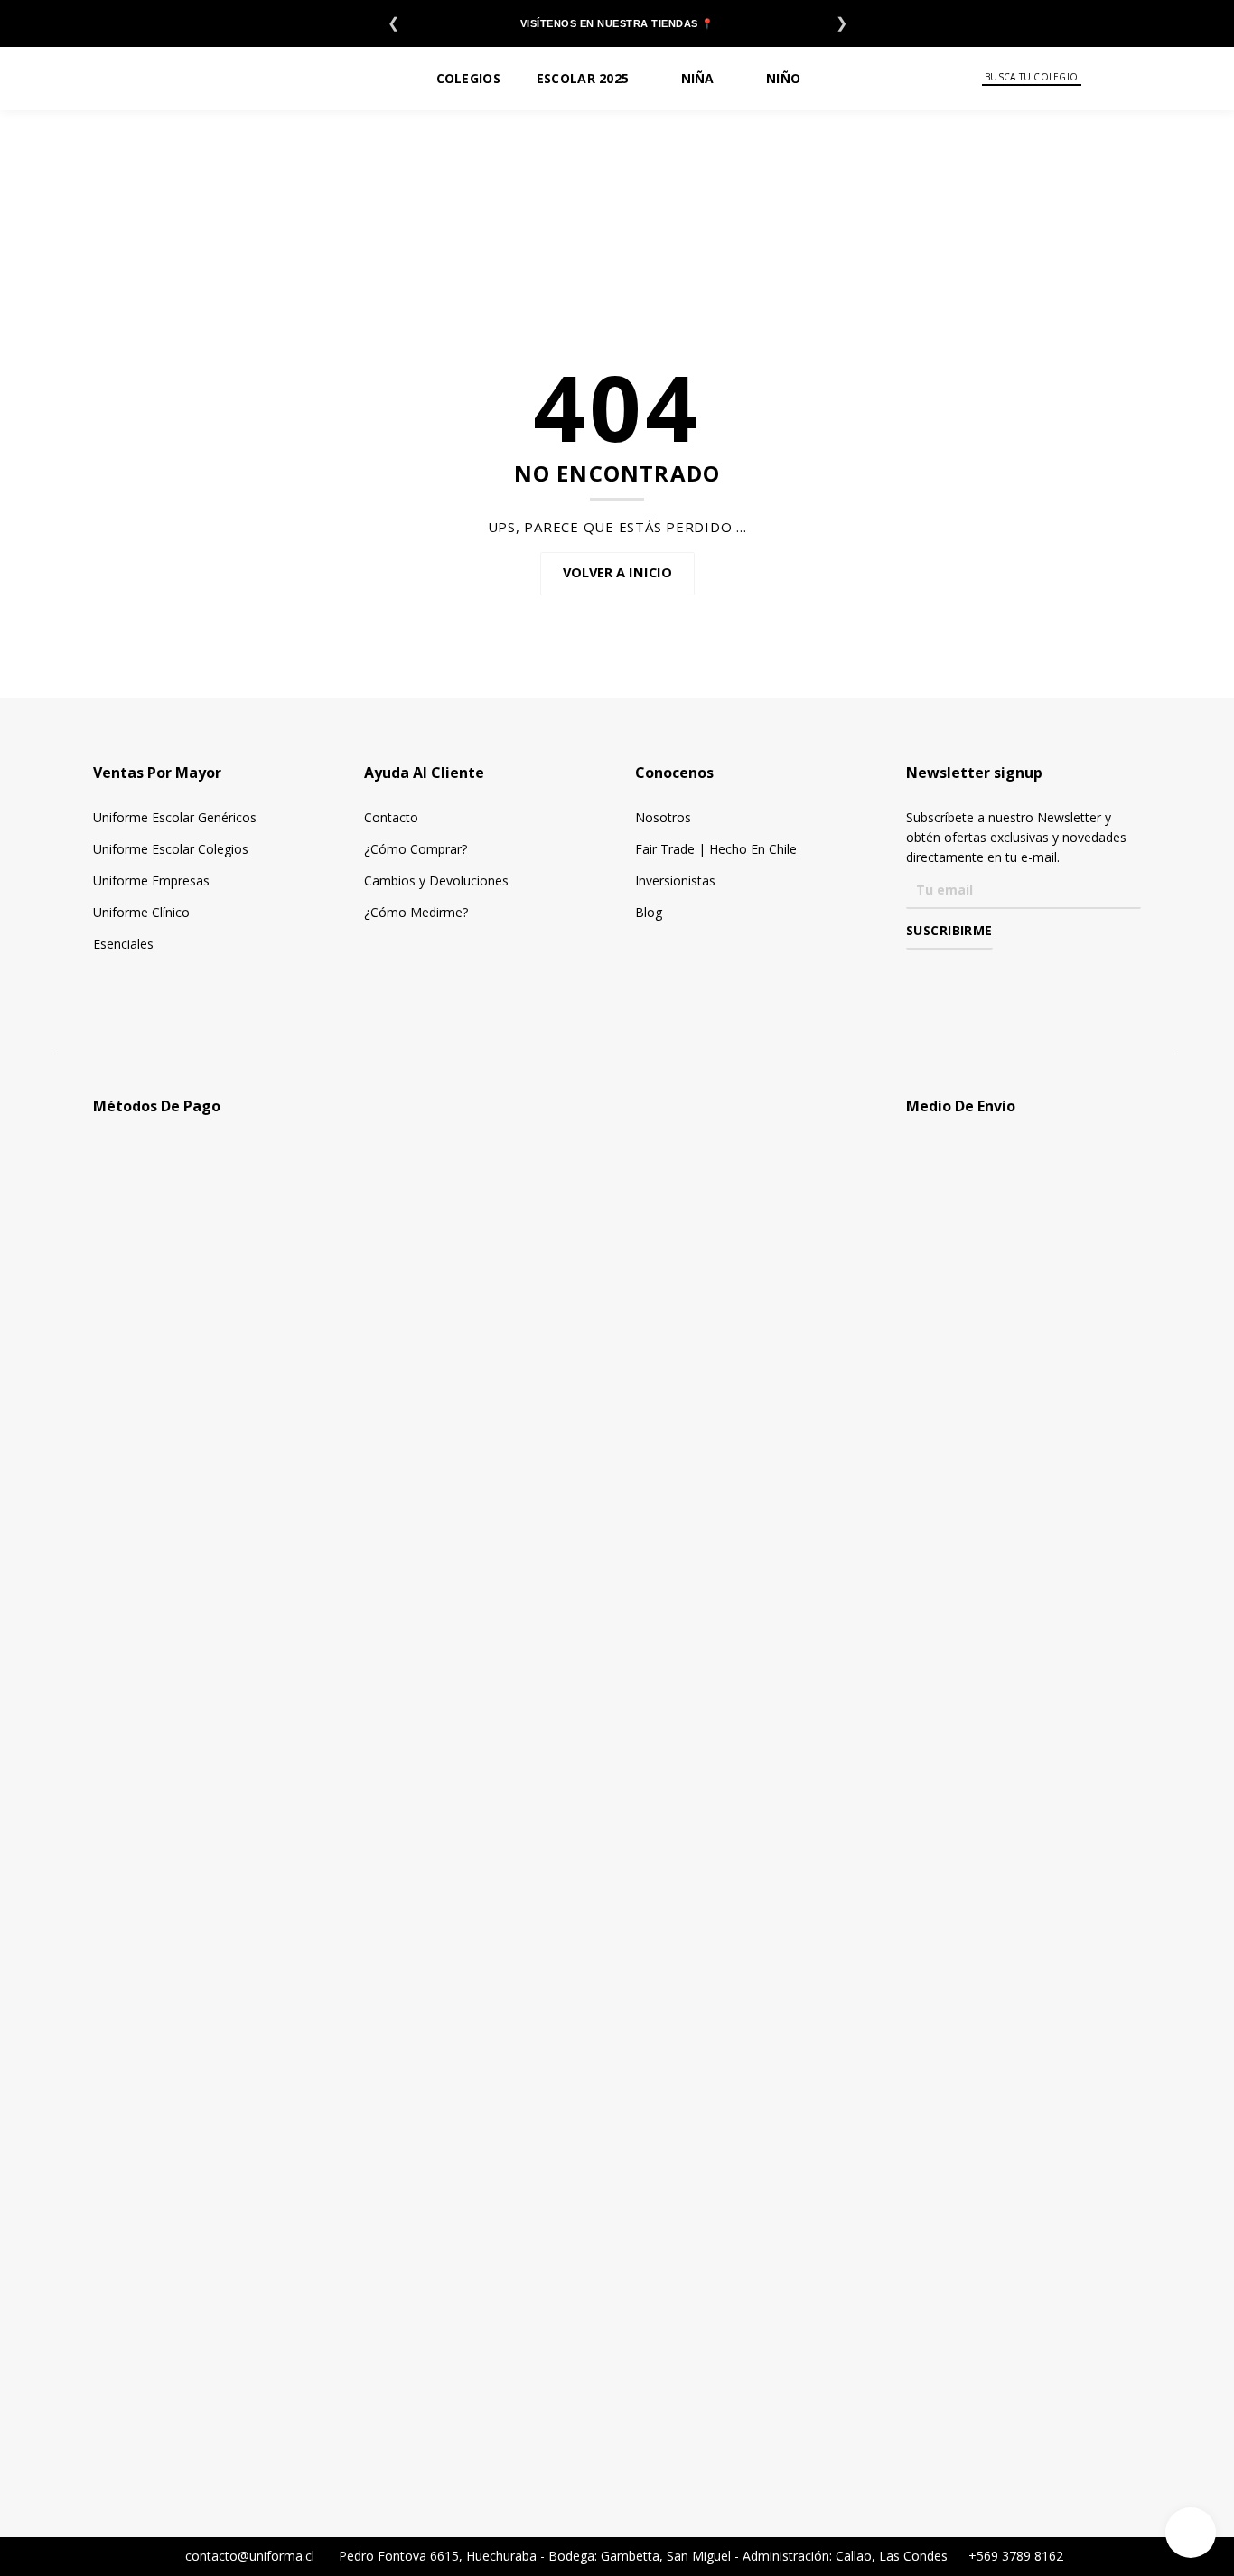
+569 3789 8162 (1014, 2556)
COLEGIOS (468, 78)
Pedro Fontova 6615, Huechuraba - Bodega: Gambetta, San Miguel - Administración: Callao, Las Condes (645, 2556)
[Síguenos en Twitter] (969, 975)
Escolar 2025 (583, 78)
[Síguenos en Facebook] (916, 975)
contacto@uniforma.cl (248, 2556)
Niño (783, 78)
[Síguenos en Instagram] (943, 975)
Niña (698, 78)
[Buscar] (1094, 78)
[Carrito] (1190, 78)
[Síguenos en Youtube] (995, 975)
